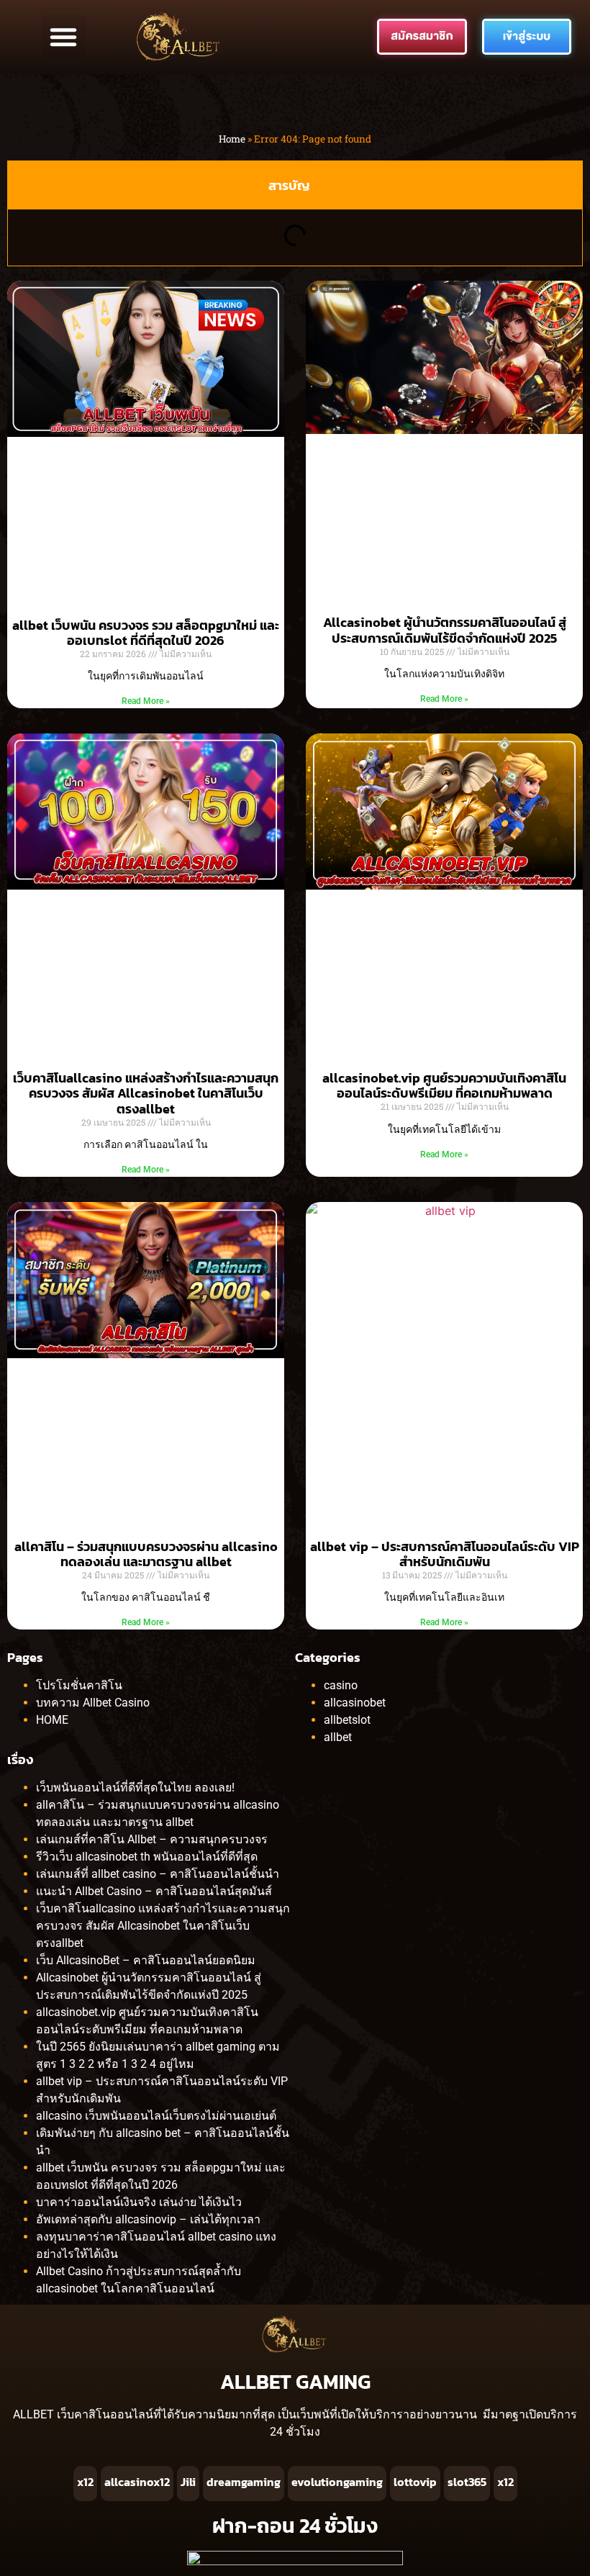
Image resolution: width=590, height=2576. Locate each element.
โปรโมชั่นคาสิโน (79, 1685)
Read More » (146, 701)
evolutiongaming (337, 2482)
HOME (52, 1720)
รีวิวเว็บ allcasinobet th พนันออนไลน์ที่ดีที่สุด (147, 1857)
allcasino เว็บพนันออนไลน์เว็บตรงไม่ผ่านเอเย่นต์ (156, 2116)
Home (232, 139)
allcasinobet (355, 1703)
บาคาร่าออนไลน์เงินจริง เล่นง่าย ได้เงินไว (139, 2202)
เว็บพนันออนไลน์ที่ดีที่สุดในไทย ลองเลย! (135, 1788)
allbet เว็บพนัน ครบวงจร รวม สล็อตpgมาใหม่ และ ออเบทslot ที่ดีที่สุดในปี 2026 (146, 633)
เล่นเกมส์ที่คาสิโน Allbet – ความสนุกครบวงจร (152, 1839)
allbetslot (347, 1720)
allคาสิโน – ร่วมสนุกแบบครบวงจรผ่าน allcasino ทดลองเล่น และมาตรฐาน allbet (146, 1554)
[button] (63, 37)
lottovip (415, 2482)
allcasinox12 (137, 2482)
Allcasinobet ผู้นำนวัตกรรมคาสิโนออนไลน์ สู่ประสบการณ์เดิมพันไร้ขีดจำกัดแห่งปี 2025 (445, 630)
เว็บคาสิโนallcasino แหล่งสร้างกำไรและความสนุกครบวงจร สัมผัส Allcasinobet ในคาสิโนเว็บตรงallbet (146, 1093)
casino (341, 1685)
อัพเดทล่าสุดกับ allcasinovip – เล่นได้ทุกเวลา (148, 2219)
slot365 (467, 2482)
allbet (338, 1737)
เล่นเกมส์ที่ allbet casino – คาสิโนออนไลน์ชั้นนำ (158, 1874)
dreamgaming (244, 2482)
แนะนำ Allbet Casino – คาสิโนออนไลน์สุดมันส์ (154, 1891)
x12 (85, 2482)
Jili (188, 2482)
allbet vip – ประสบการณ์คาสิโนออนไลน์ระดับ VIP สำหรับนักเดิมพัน (445, 1554)
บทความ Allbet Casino (93, 1703)
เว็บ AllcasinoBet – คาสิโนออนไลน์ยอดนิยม (146, 1960)
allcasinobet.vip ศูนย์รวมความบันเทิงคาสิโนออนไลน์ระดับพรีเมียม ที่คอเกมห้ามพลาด (444, 1086)
